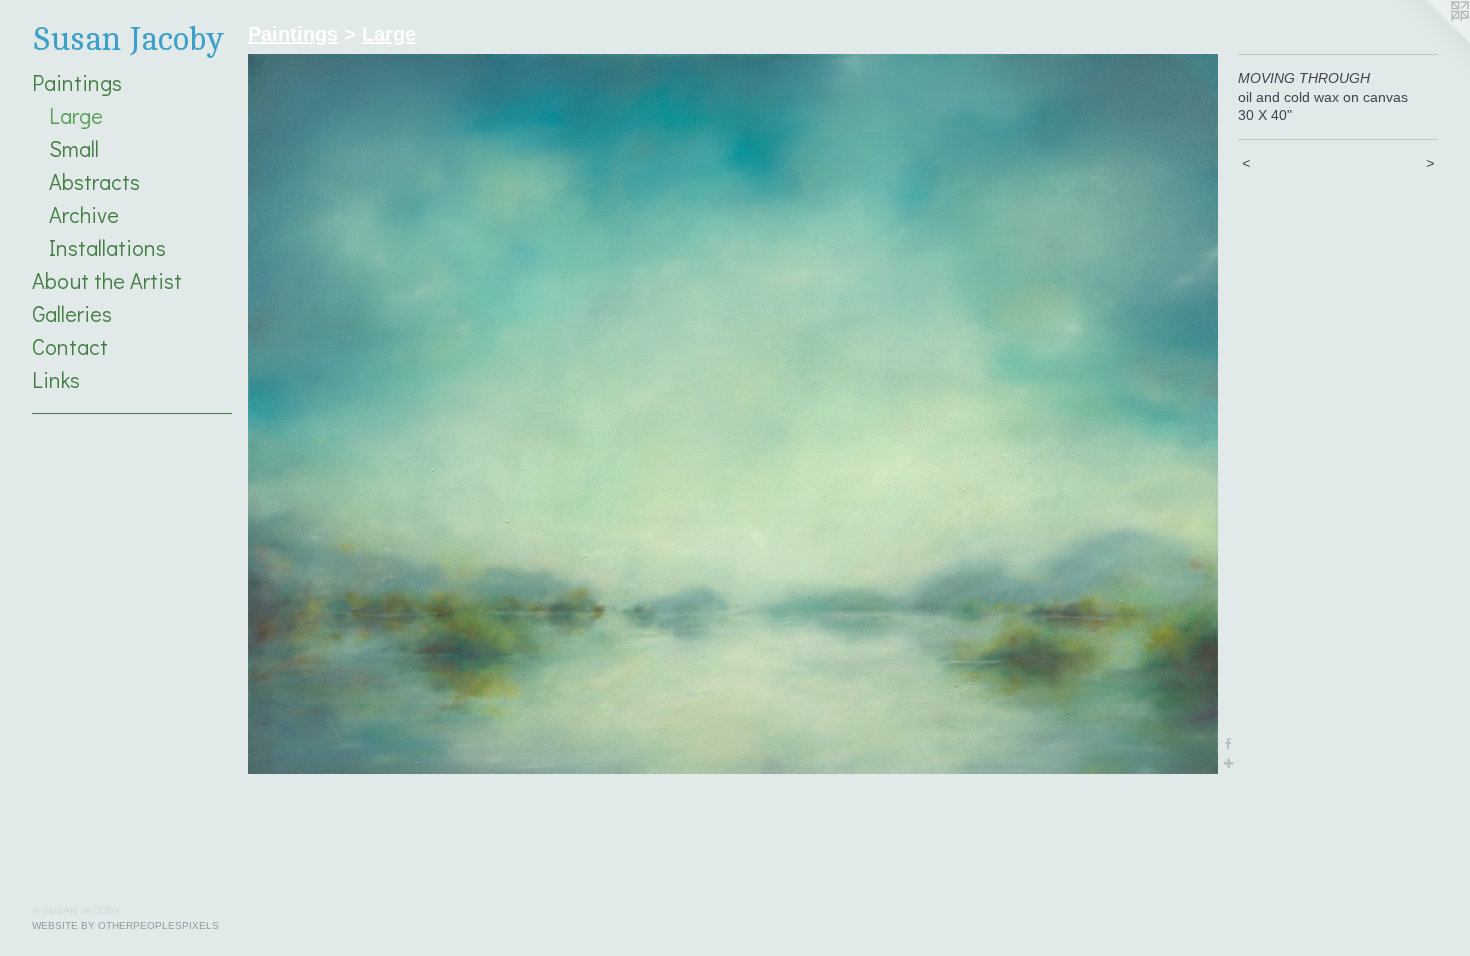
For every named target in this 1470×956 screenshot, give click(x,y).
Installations (107, 247)
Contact (70, 346)
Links (56, 379)
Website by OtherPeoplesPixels (125, 925)
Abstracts (94, 181)
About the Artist (107, 280)
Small (74, 148)
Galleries (72, 313)
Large (76, 115)
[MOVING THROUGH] (733, 414)
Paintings (77, 82)
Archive (84, 214)
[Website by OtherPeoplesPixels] (1430, 40)
